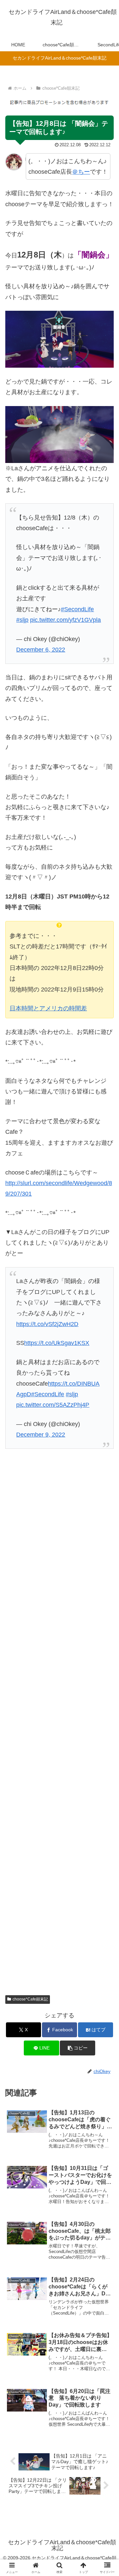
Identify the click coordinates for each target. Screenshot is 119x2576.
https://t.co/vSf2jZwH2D (47, 1324)
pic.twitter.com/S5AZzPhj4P (53, 1405)
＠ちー (81, 172)
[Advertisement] (59, 1716)
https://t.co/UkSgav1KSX (57, 1343)
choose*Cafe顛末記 (30, 1999)
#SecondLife (77, 609)
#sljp (22, 620)
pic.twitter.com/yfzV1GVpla (65, 620)
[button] (78, 2048)
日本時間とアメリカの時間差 (48, 1008)
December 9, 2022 (41, 1435)
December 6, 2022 (41, 650)
